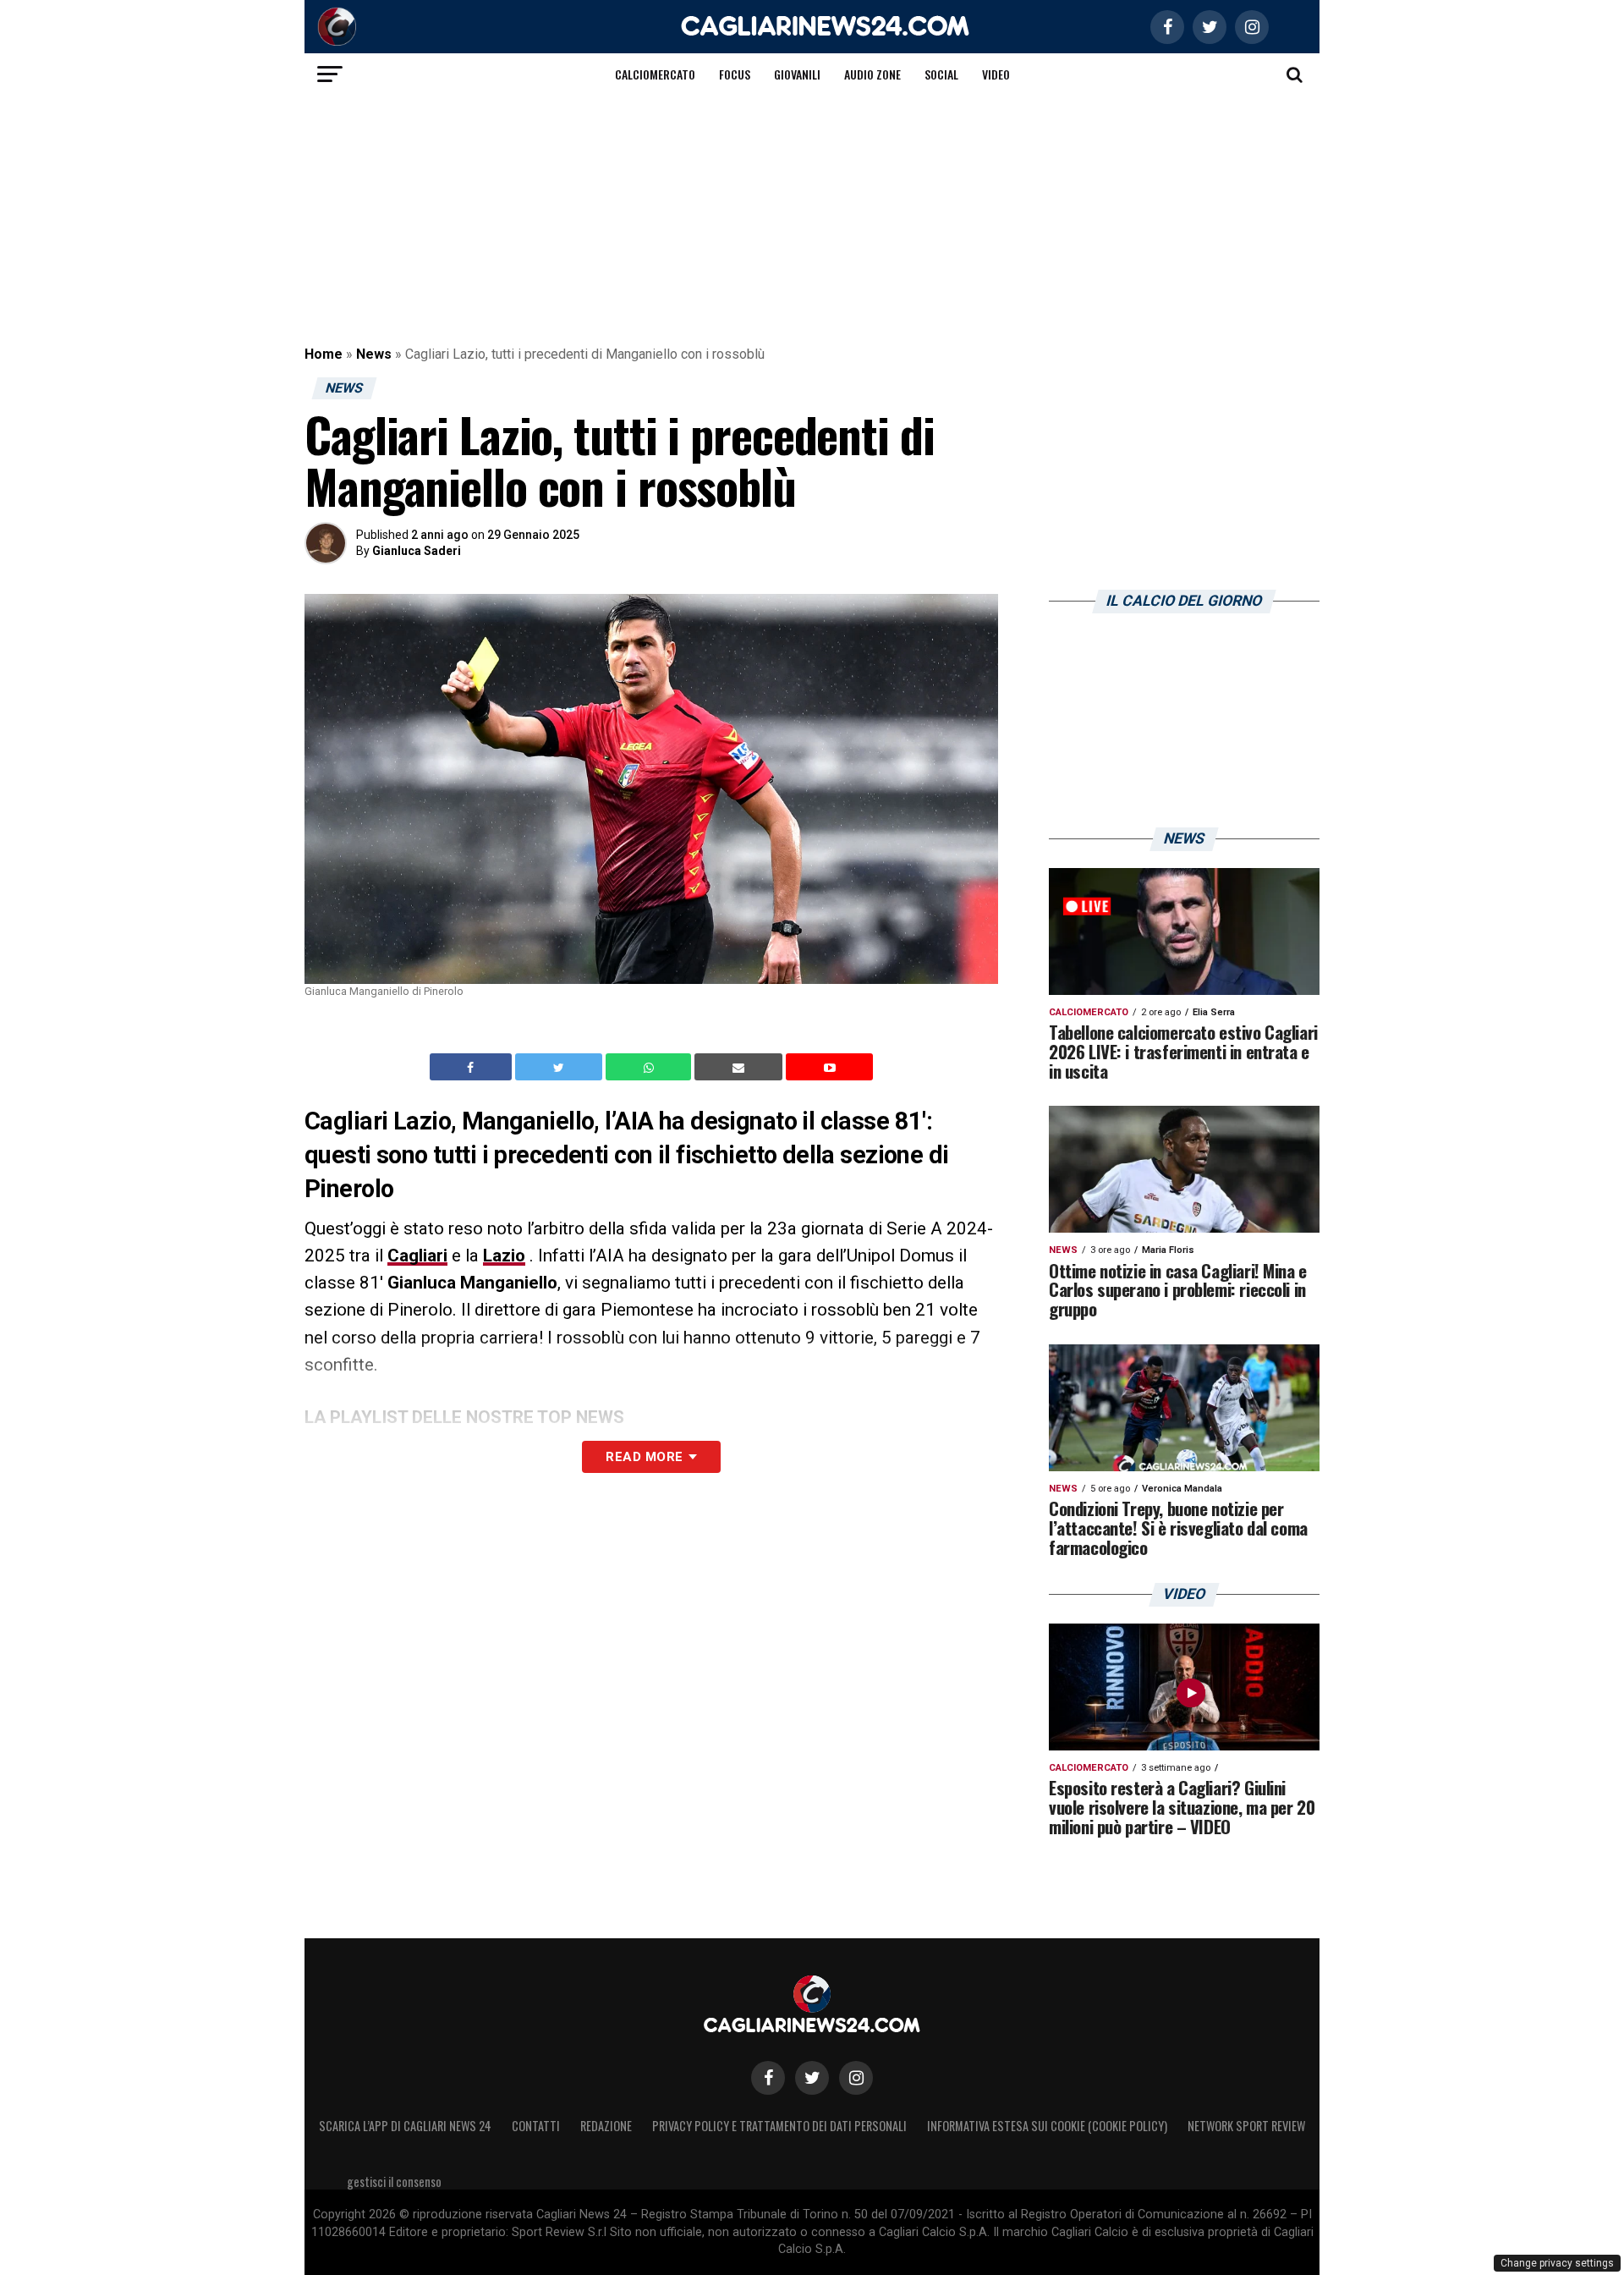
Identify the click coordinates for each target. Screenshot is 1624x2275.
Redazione (606, 2126)
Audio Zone (872, 74)
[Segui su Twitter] (812, 2078)
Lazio (504, 1256)
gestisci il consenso (394, 2182)
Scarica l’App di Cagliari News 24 (405, 2126)
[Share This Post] (650, 1067)
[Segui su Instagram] (856, 2078)
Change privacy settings (1557, 2263)
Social (941, 74)
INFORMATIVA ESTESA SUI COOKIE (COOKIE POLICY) (1047, 2126)
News (374, 354)
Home (324, 354)
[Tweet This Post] (560, 1067)
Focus (735, 74)
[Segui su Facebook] (768, 2078)
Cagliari (417, 1256)
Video (996, 74)
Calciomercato (655, 74)
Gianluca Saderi (417, 551)
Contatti (536, 2126)
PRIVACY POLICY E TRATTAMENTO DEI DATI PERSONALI (779, 2126)
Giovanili (797, 74)
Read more (644, 1457)
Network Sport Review (1246, 2126)
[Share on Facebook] (473, 1067)
